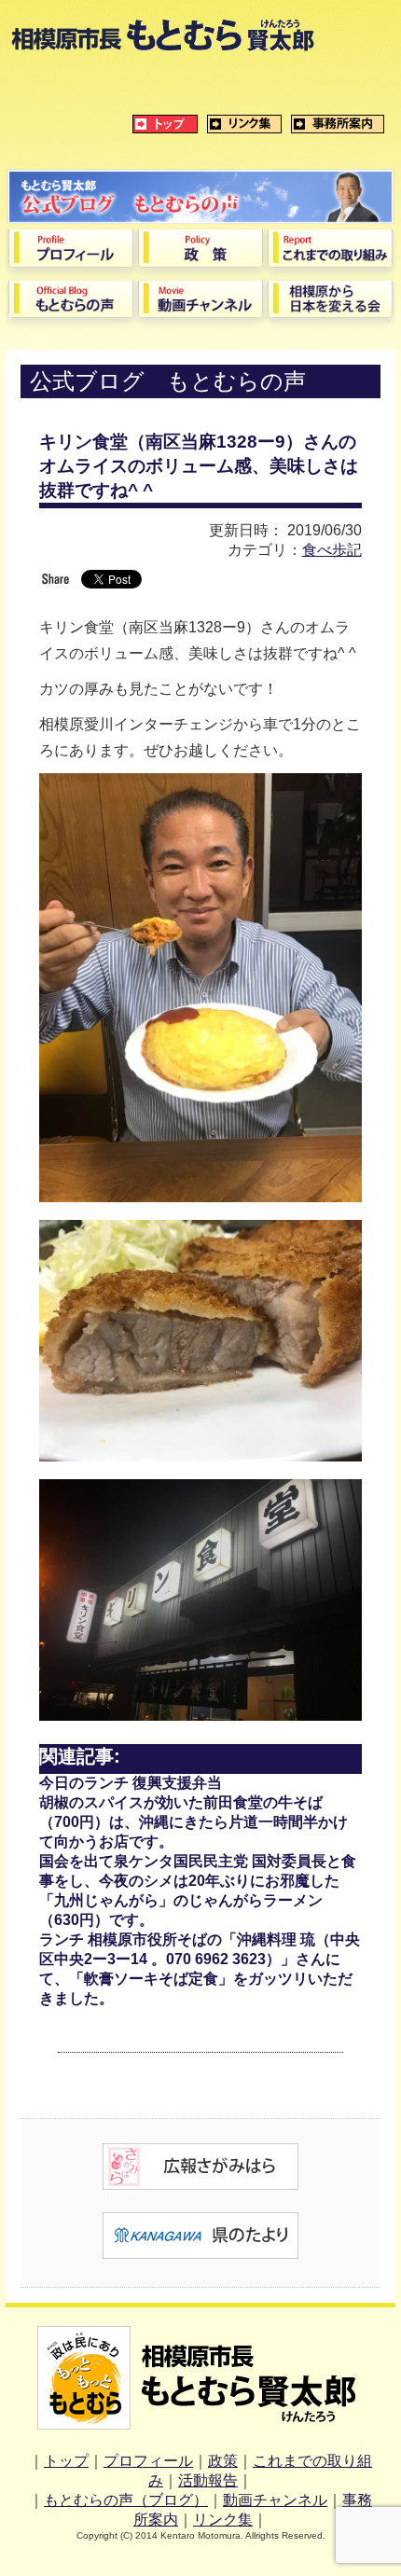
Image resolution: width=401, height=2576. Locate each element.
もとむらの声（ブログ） (126, 2500)
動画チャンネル (275, 2500)
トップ (66, 2461)
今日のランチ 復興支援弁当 (131, 1783)
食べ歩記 (332, 550)
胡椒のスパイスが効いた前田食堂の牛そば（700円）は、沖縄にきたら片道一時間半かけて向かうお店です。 (194, 1822)
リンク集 (223, 2520)
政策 (223, 2461)
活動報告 (208, 2480)
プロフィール (148, 2461)
